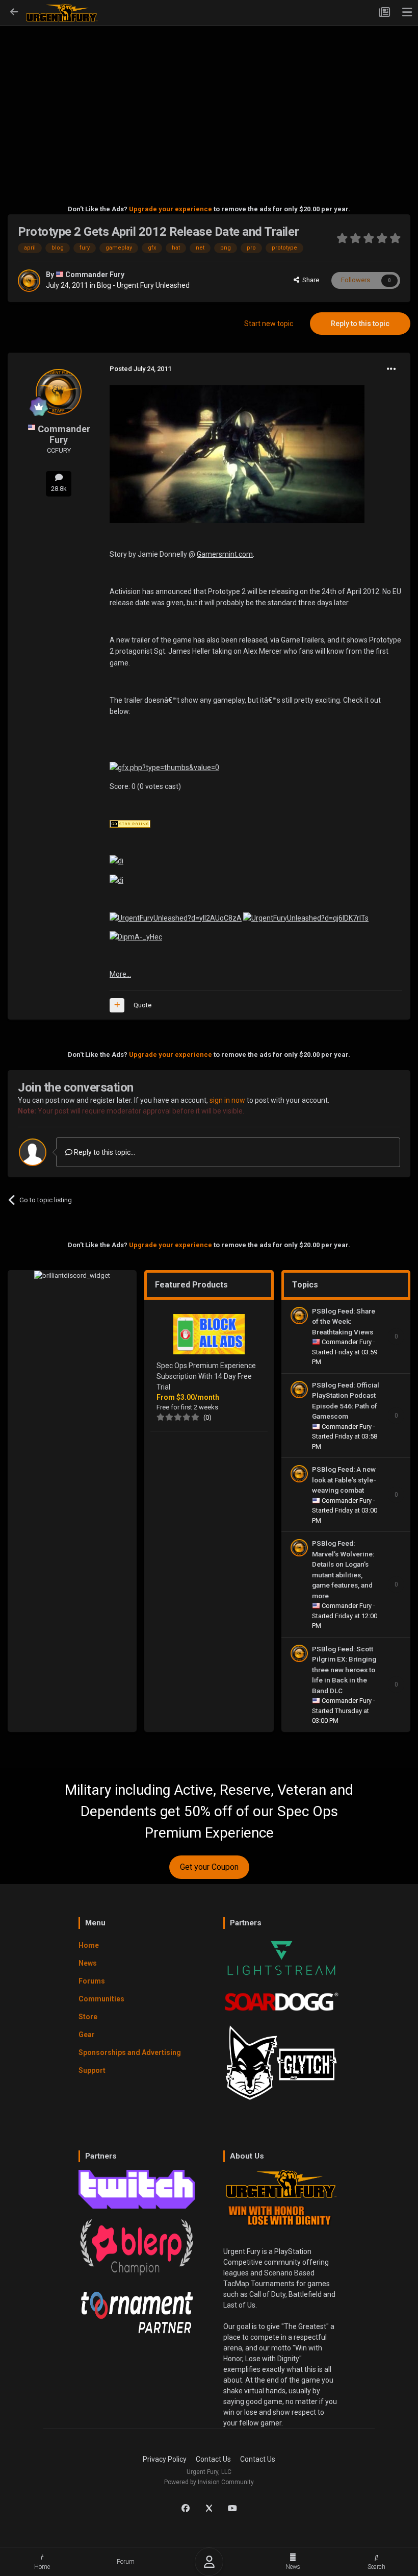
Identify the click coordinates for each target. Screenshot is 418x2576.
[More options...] (391, 369)
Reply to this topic (360, 324)
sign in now (227, 1100)
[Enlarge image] (164, 767)
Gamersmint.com (225, 554)
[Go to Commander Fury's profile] (29, 281)
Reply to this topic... (104, 1152)
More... (120, 974)
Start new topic (269, 324)
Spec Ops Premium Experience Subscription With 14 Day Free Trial (206, 1376)
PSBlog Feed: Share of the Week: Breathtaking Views (344, 1321)
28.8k (59, 489)
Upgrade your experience (171, 209)
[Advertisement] (209, 100)
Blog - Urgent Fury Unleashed (143, 285)
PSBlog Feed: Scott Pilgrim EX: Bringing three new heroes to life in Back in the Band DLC (344, 1670)
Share (309, 280)
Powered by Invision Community (209, 2482)
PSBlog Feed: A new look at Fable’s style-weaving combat (344, 1480)
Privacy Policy (165, 2459)
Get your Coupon (209, 1867)
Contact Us (213, 2459)
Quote (142, 1005)
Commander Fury (95, 275)
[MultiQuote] (117, 1005)
